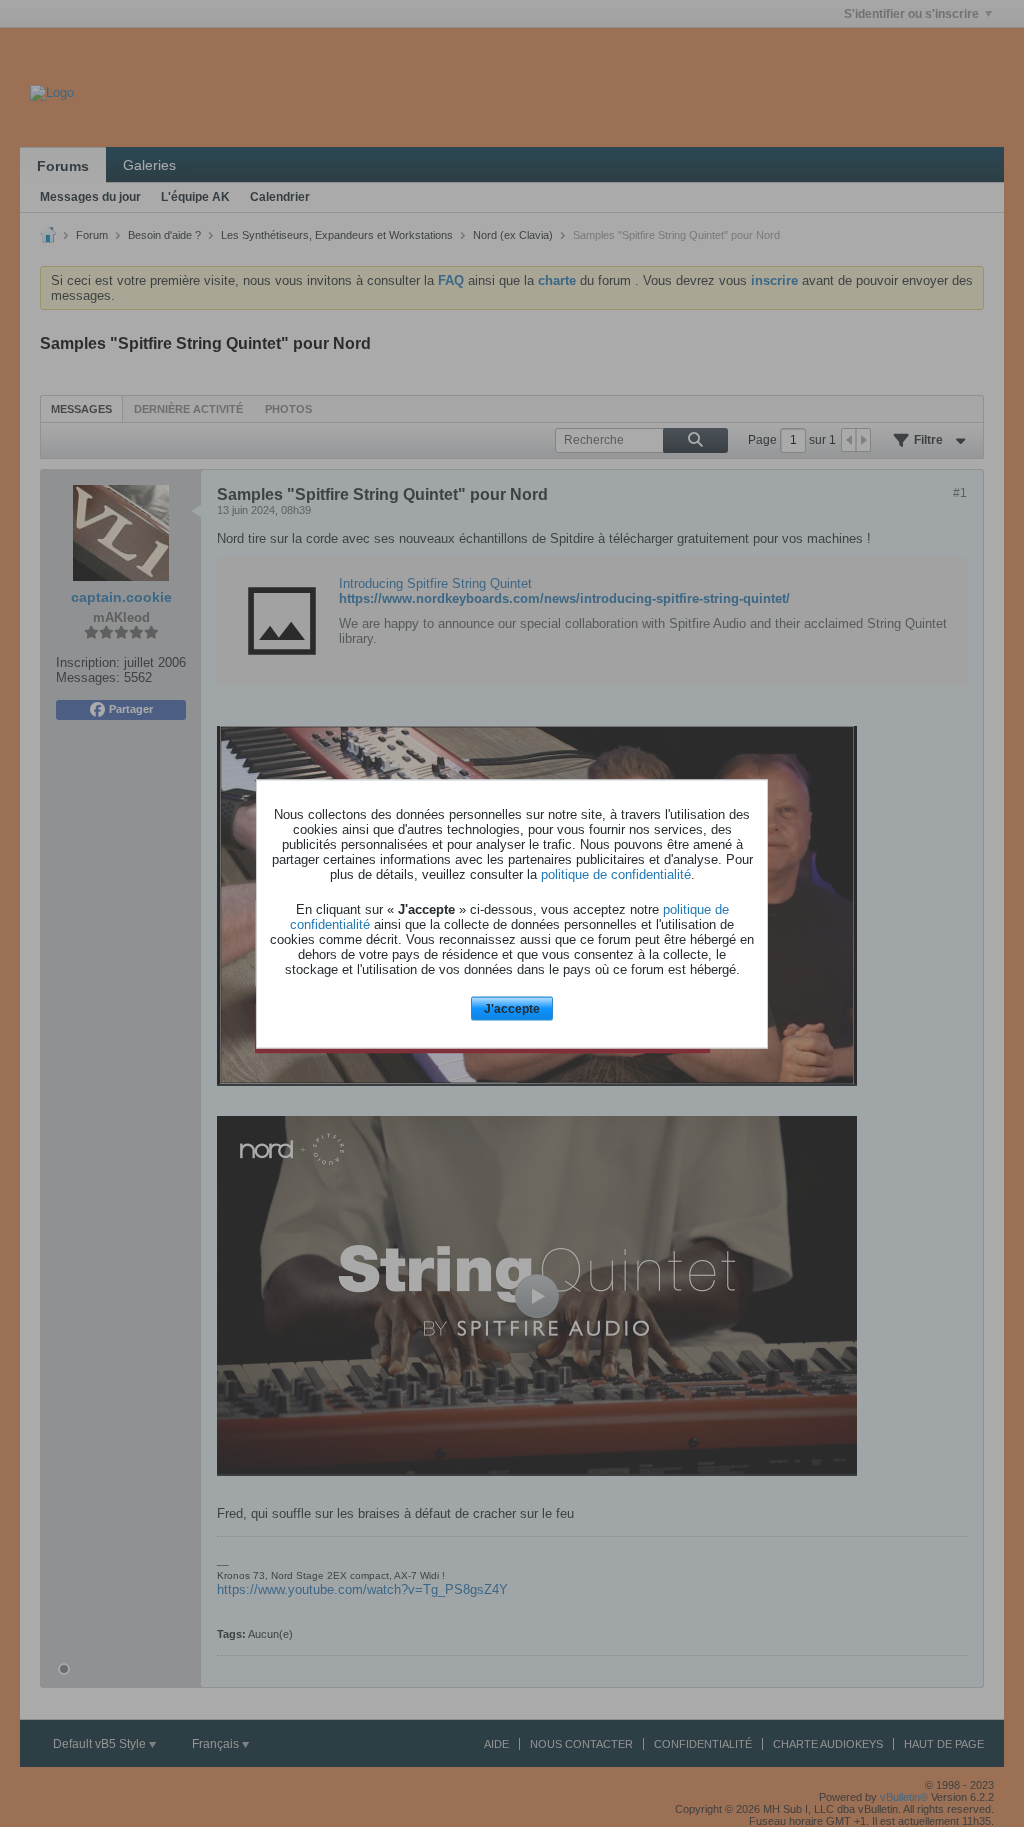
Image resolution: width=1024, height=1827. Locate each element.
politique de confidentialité (616, 874)
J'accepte (512, 1009)
